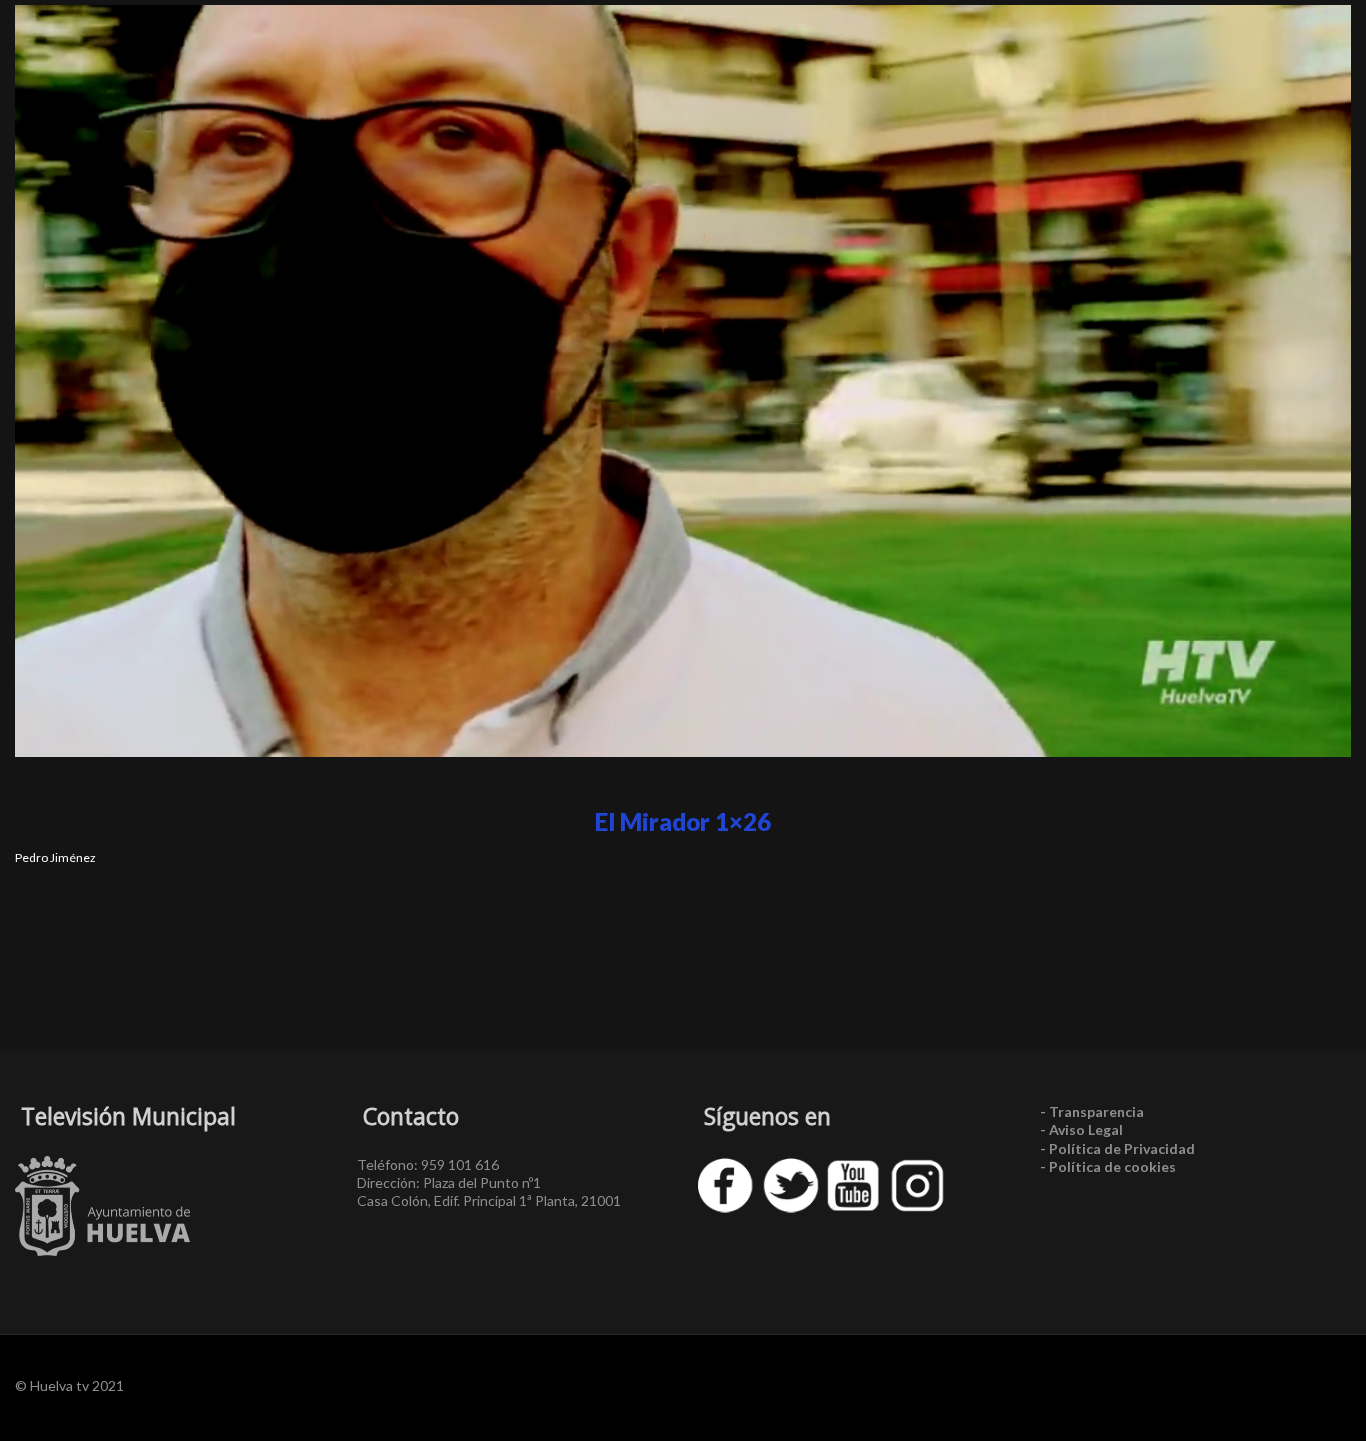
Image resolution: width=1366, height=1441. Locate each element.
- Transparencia (1092, 1111)
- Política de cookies (1108, 1166)
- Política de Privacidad (1117, 1148)
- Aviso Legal (1081, 1129)
